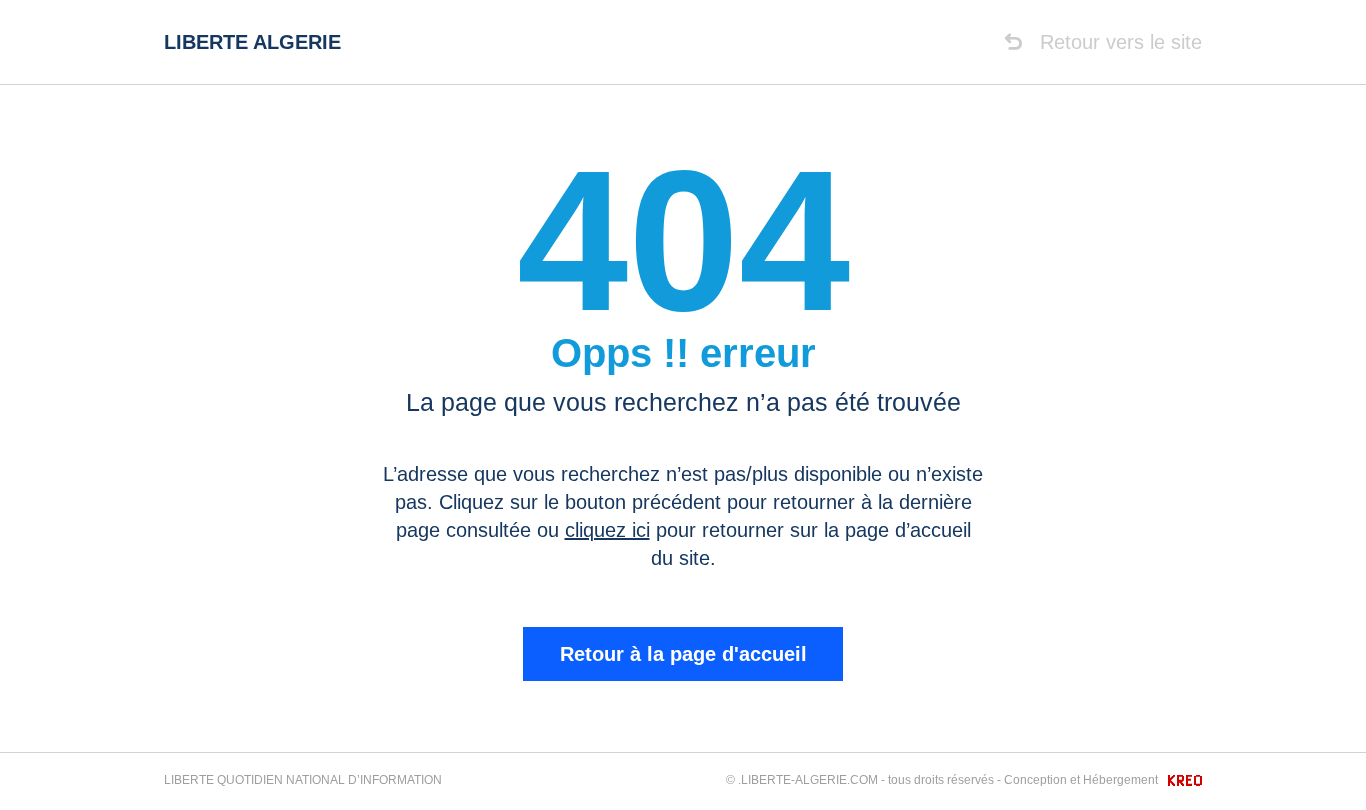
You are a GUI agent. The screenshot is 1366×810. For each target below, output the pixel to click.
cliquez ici (607, 530)
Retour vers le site (1118, 42)
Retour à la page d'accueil (683, 654)
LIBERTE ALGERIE (252, 42)
